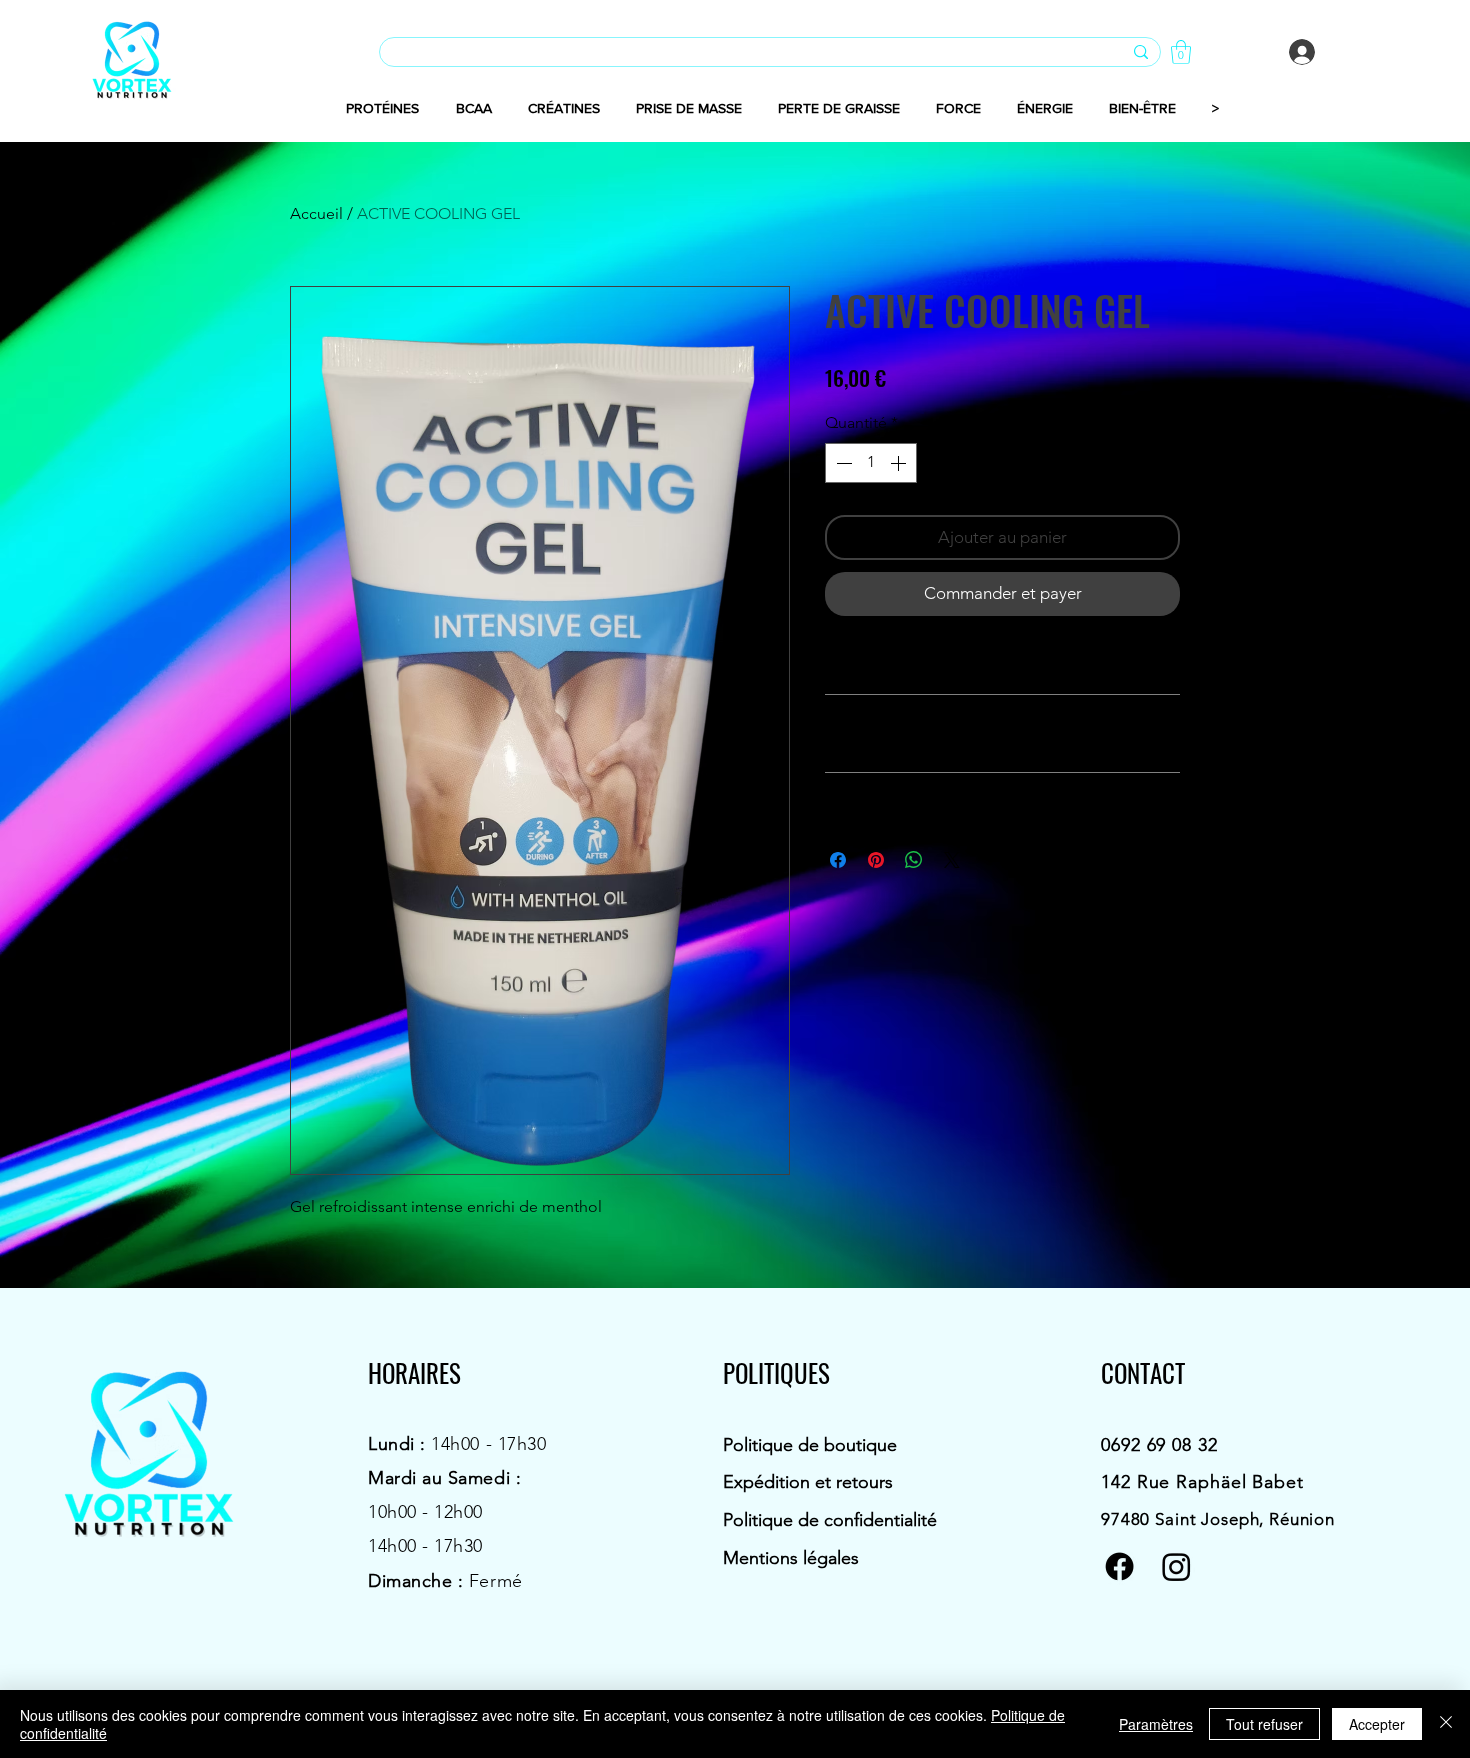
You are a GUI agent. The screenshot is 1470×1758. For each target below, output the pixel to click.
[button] (1181, 52)
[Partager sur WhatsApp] (914, 860)
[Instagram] (1176, 1566)
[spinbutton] (871, 463)
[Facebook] (1119, 1566)
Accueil (316, 213)
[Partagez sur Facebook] (838, 860)
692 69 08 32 (1164, 1445)
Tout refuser (1264, 1724)
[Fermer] (1446, 1724)
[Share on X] (952, 860)
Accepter (1377, 1724)
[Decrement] (842, 463)
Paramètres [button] (1156, 1724)
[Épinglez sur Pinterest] (876, 860)
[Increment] (900, 463)
